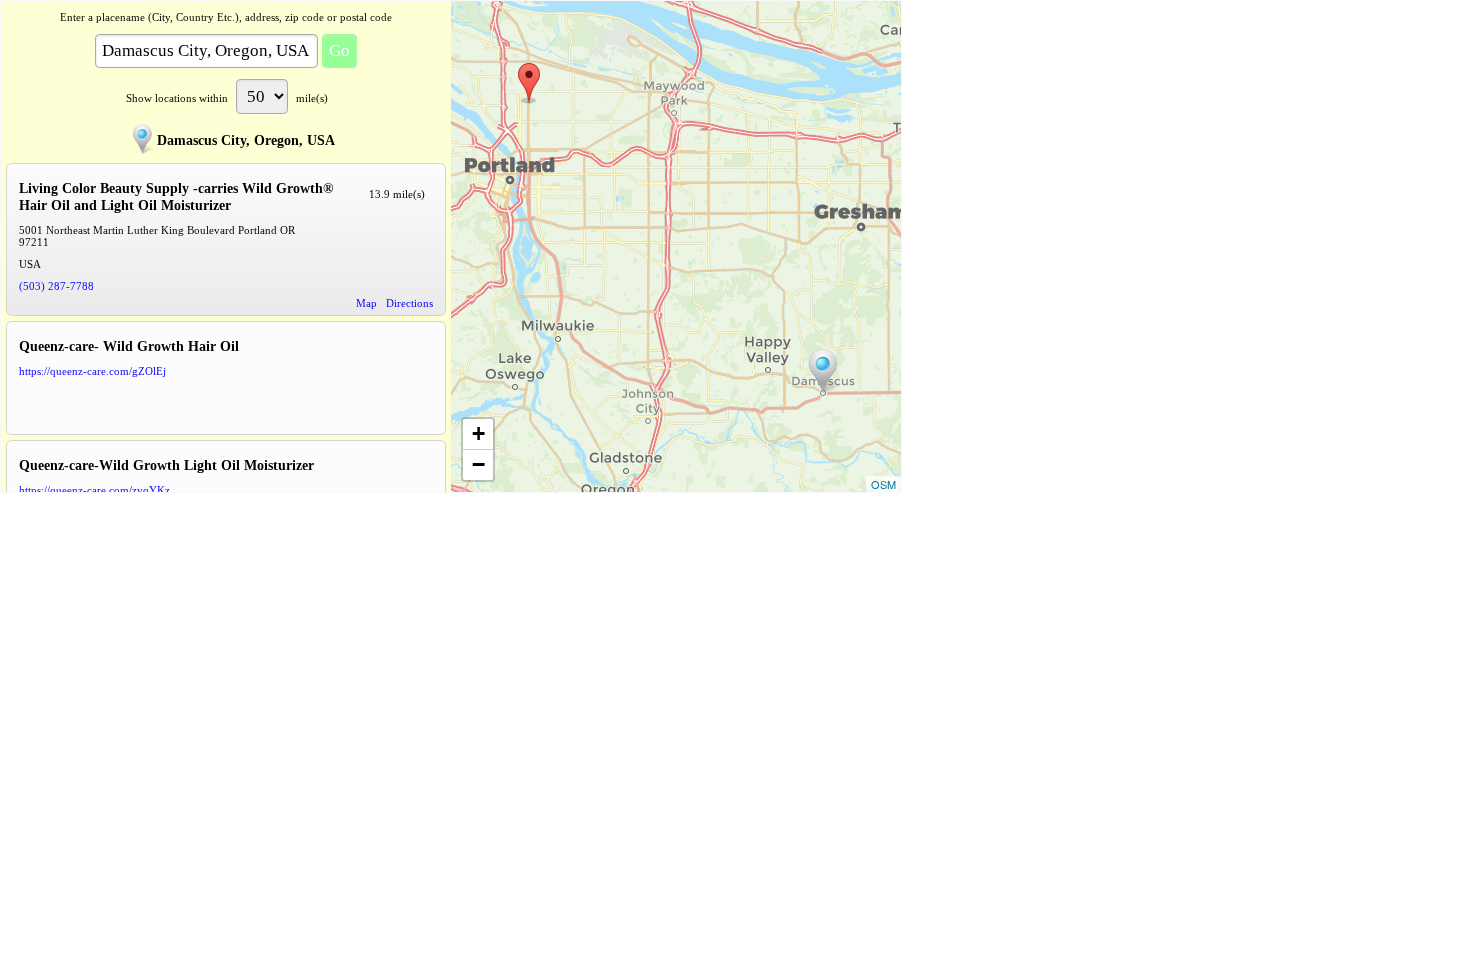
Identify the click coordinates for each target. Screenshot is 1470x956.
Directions (409, 303)
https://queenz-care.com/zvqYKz (94, 490)
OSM (883, 484)
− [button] (478, 464)
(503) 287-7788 (56, 286)
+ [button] (478, 433)
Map (366, 303)
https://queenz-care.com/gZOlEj (92, 371)
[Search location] (823, 371)
